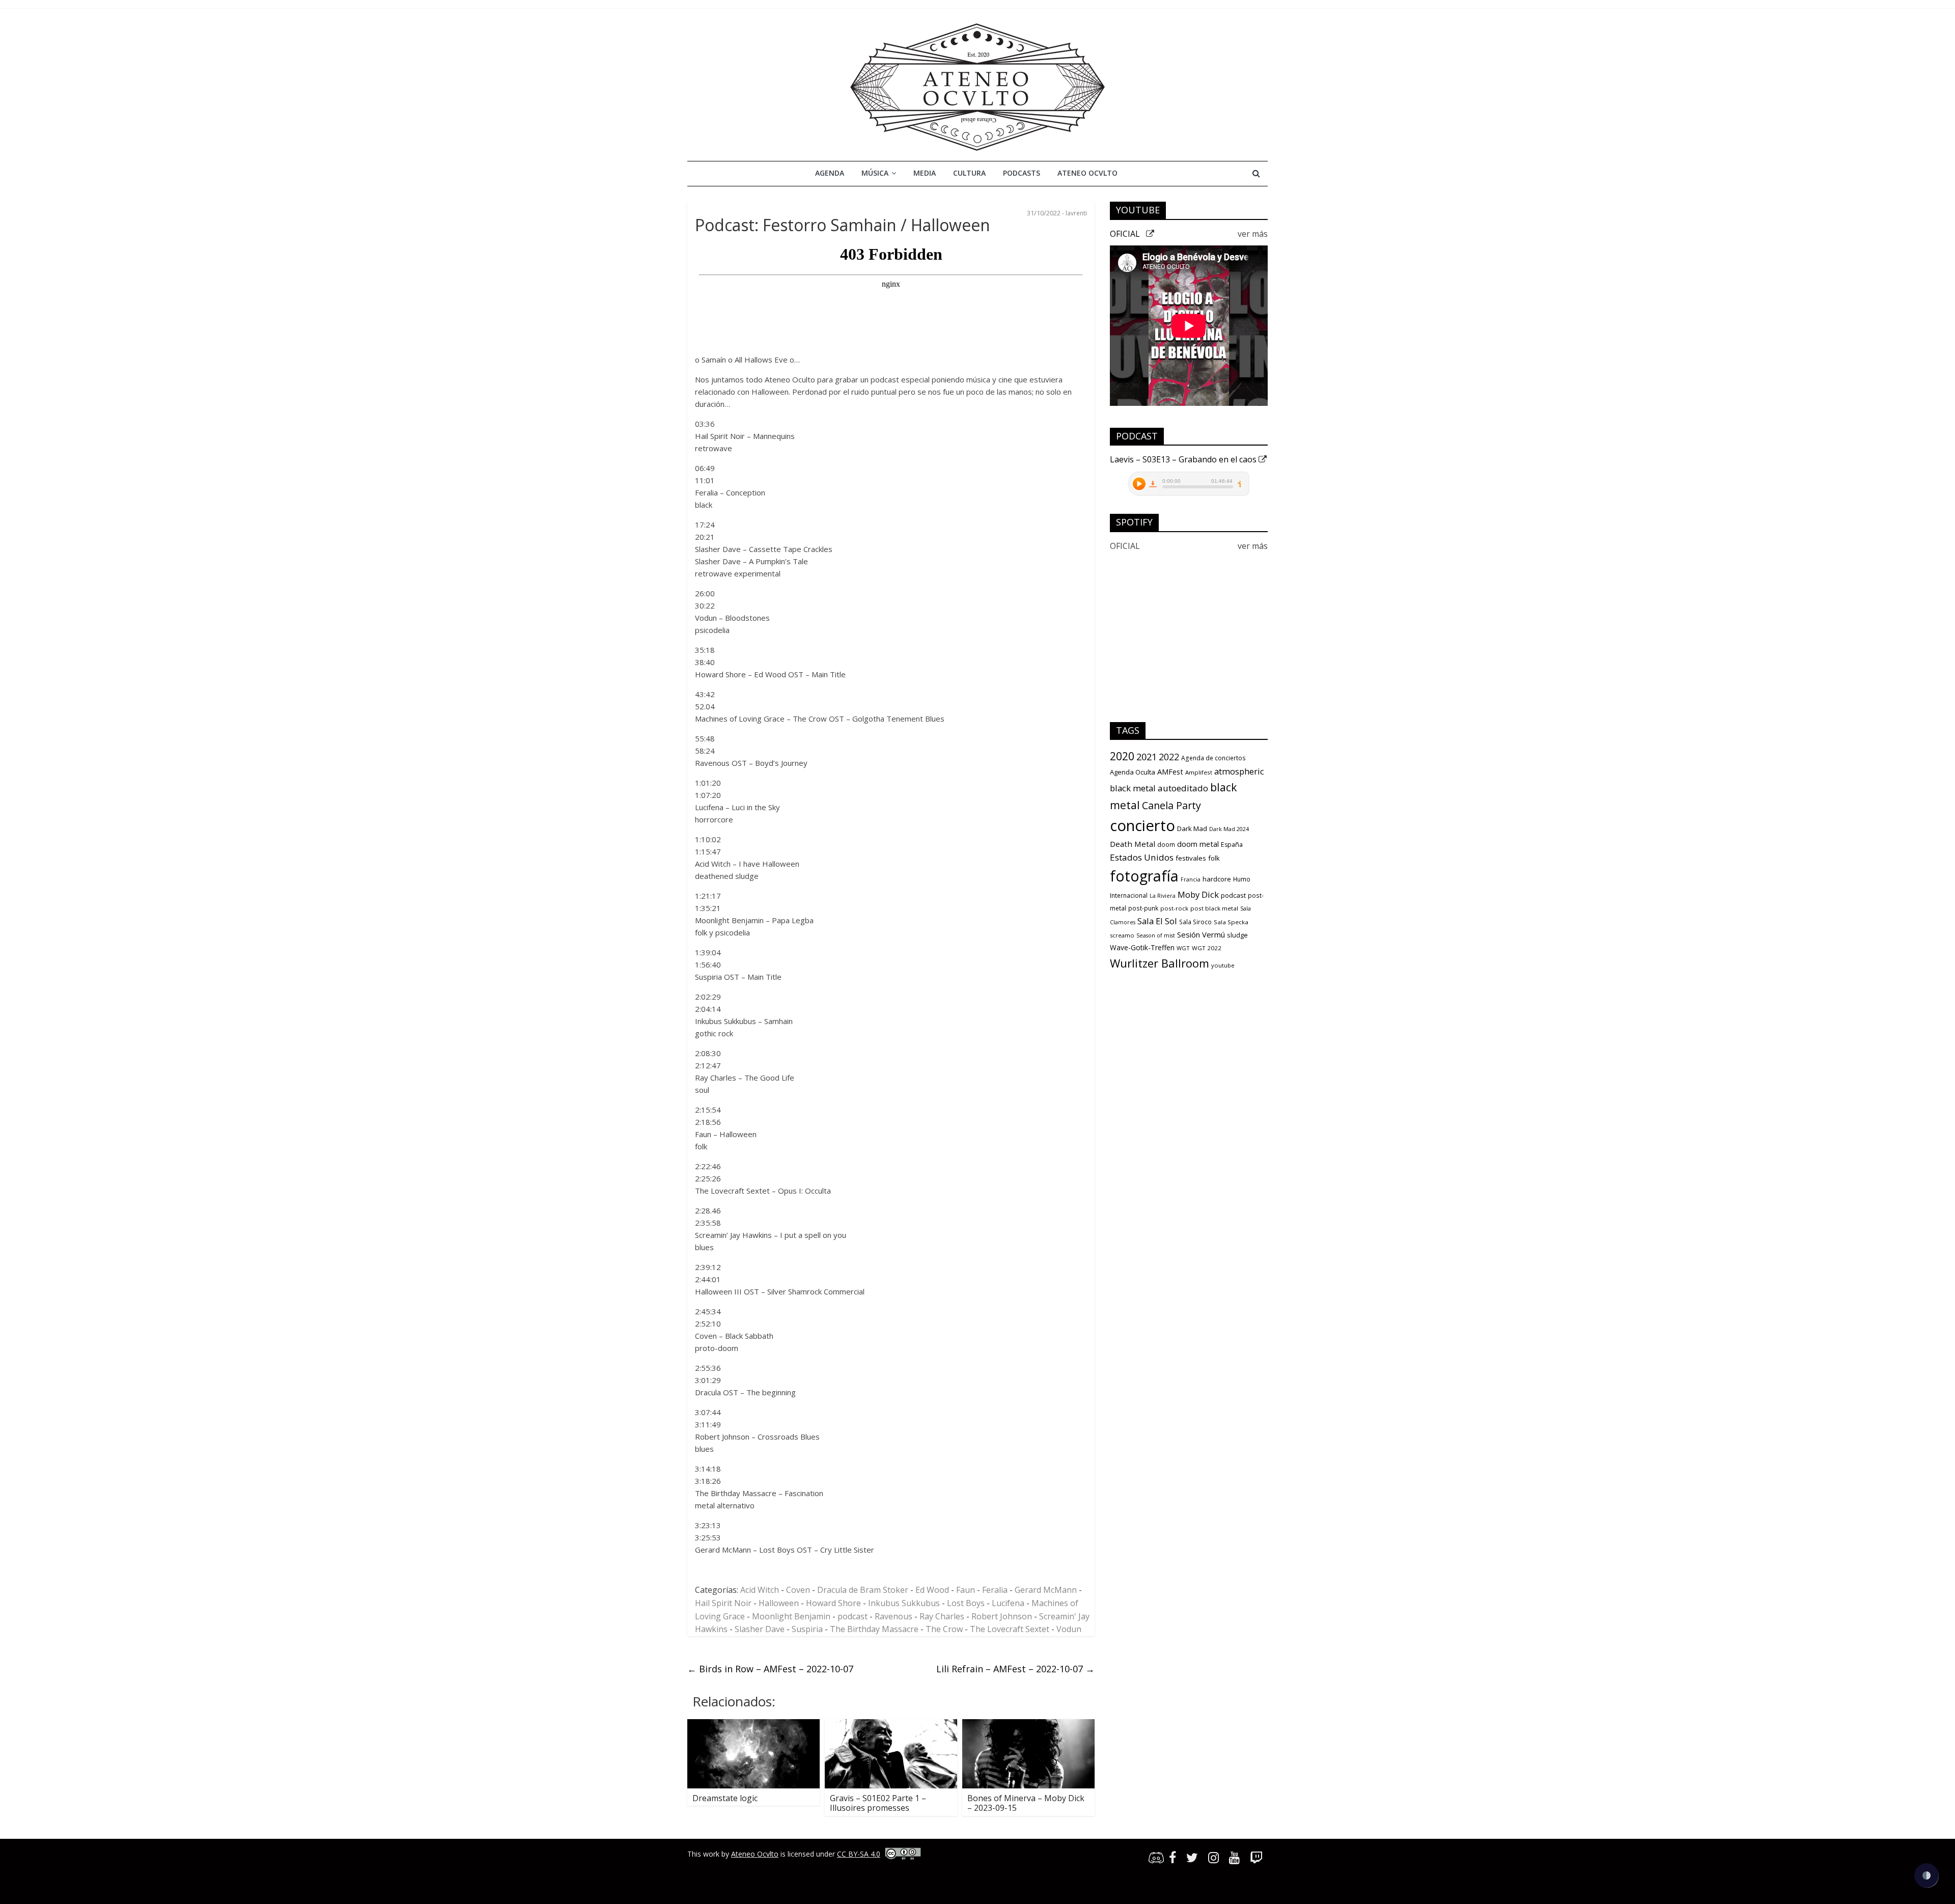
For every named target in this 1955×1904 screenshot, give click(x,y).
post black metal (1214, 908)
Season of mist (1156, 935)
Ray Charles (942, 1616)
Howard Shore (833, 1603)
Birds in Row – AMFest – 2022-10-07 (770, 1669)
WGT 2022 (1207, 948)
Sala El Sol (1157, 921)
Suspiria (807, 1629)
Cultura (969, 173)
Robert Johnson (1002, 1616)
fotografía (1144, 876)
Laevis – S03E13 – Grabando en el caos (1184, 459)
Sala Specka (1231, 922)
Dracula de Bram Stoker (863, 1590)
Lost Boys (966, 1603)
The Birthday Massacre (874, 1629)
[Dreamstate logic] (753, 1725)
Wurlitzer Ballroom (1160, 963)
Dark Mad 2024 (1229, 829)
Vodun (1069, 1629)
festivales (1191, 858)
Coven (798, 1590)
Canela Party (1171, 805)
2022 (1169, 757)
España (1232, 845)
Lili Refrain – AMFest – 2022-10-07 (1015, 1669)
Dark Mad (1192, 829)
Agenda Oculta (1133, 772)
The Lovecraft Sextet (1010, 1629)
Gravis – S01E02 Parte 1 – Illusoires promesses (878, 1803)
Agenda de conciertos (1213, 758)
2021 (1147, 757)
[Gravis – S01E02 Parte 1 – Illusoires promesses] (891, 1725)
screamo (1122, 935)
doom (1166, 845)
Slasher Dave (760, 1629)
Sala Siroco (1195, 922)
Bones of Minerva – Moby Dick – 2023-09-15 (1026, 1803)
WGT (1183, 948)
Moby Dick (1198, 894)
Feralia (995, 1590)
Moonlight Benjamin (791, 1616)
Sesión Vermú (1201, 934)
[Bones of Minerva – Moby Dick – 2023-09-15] (1028, 1725)
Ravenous (893, 1616)
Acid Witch (760, 1590)
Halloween (779, 1603)
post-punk (1143, 908)
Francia (1191, 879)
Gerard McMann (1046, 1590)
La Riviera (1163, 896)
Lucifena (1008, 1603)
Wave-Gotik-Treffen (1142, 947)
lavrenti (1076, 213)
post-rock (1174, 908)
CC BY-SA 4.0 (859, 1854)
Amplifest (1199, 772)
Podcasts (1022, 173)
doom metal (1198, 844)
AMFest (1170, 771)
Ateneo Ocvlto (1087, 173)
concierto (1142, 825)
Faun (966, 1590)
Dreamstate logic (725, 1798)
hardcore (1217, 879)
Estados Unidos (1142, 857)
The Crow (944, 1629)
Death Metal (1133, 844)
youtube (1223, 965)
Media (925, 173)
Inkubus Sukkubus (904, 1603)
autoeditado (1183, 788)
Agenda (830, 173)
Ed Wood (932, 1590)
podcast (853, 1616)
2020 (1122, 756)
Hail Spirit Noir (723, 1603)
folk (1214, 858)
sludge (1237, 935)
